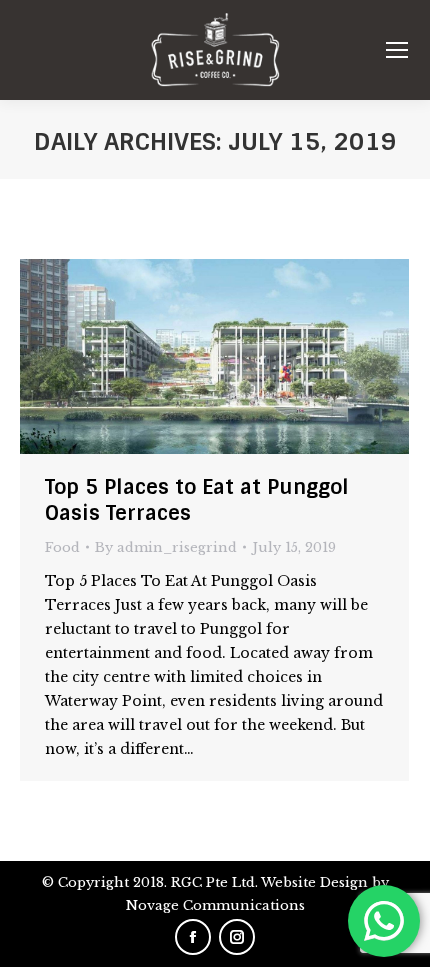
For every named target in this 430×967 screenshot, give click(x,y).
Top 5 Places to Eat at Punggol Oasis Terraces (197, 500)
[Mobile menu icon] (397, 50)
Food (62, 547)
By (166, 547)
